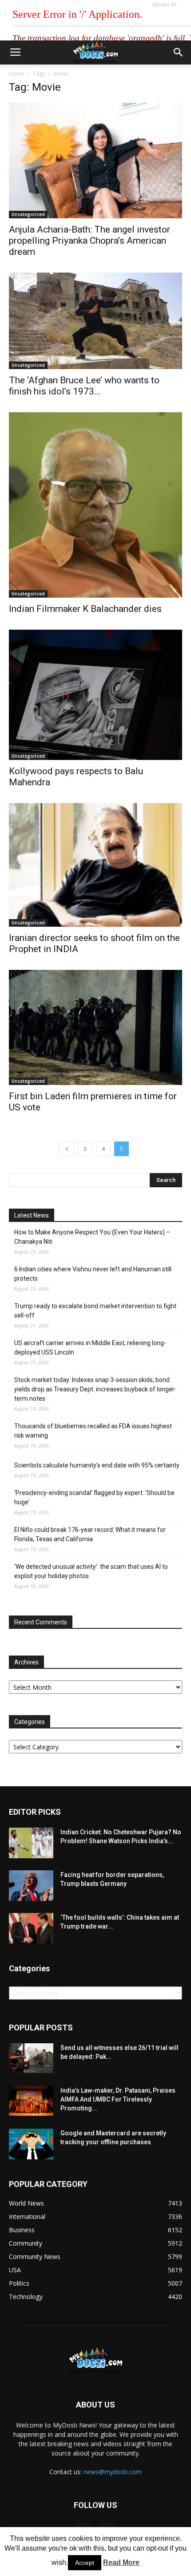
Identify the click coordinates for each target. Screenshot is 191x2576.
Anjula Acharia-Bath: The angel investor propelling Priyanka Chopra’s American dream (90, 241)
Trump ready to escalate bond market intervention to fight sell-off (95, 1311)
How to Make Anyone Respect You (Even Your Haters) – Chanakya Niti (92, 1237)
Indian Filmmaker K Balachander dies (85, 609)
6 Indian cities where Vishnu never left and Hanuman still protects (93, 1274)
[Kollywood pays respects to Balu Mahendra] (95, 695)
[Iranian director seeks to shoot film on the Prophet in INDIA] (95, 865)
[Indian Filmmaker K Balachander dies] (95, 505)
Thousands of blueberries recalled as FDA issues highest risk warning (93, 1431)
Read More (121, 2562)
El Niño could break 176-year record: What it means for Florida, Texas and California (90, 1534)
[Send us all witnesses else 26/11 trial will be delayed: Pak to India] (31, 2058)
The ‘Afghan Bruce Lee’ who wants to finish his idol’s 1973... (84, 386)
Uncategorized (28, 214)
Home (17, 74)
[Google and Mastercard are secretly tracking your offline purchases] (31, 2144)
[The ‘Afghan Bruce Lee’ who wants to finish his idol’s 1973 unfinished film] (95, 321)
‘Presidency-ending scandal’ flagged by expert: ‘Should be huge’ (94, 1497)
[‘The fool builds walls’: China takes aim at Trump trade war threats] (31, 1928)
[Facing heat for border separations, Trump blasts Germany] (31, 1886)
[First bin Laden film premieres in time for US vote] (95, 1027)
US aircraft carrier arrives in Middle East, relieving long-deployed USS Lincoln (90, 1348)
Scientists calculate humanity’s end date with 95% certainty (97, 1465)
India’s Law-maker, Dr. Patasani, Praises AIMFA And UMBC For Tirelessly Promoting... (118, 2099)
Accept (85, 2563)
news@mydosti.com (113, 2472)
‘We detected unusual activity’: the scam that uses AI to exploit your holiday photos (91, 1571)
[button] (179, 52)
